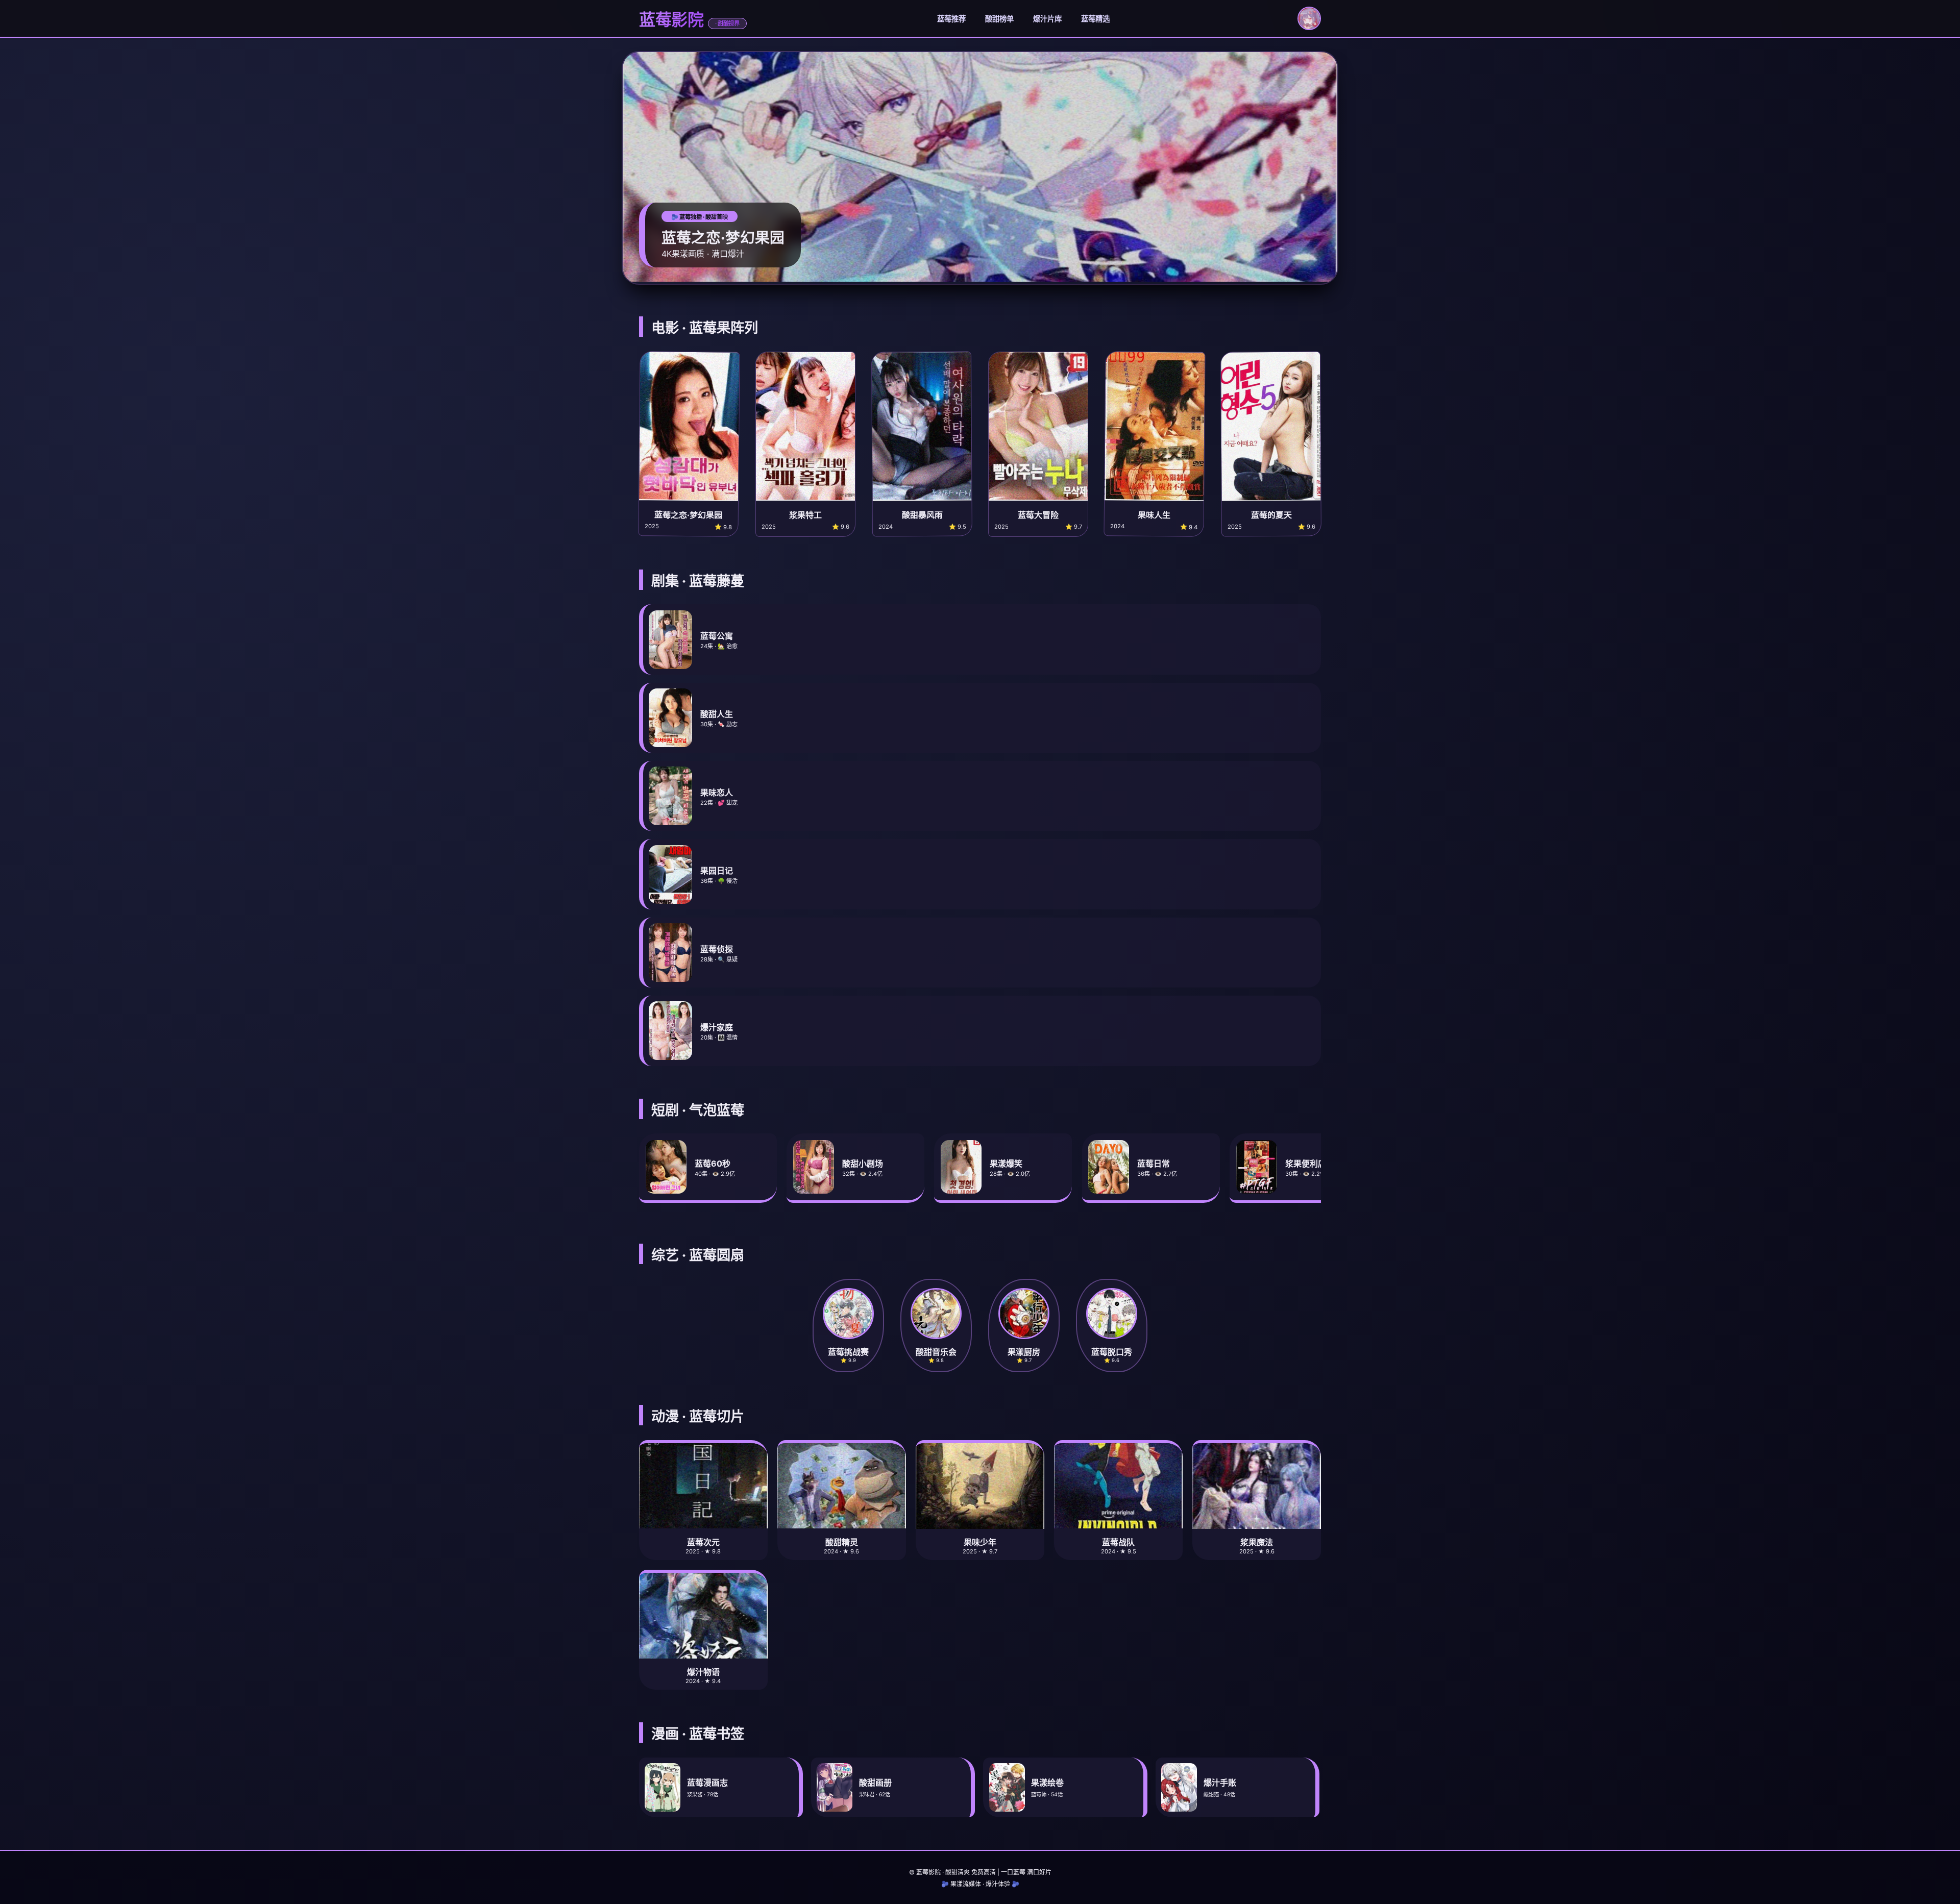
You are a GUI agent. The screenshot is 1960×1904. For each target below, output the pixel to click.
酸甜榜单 (999, 19)
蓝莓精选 (1095, 19)
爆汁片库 (1047, 19)
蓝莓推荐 (951, 19)
